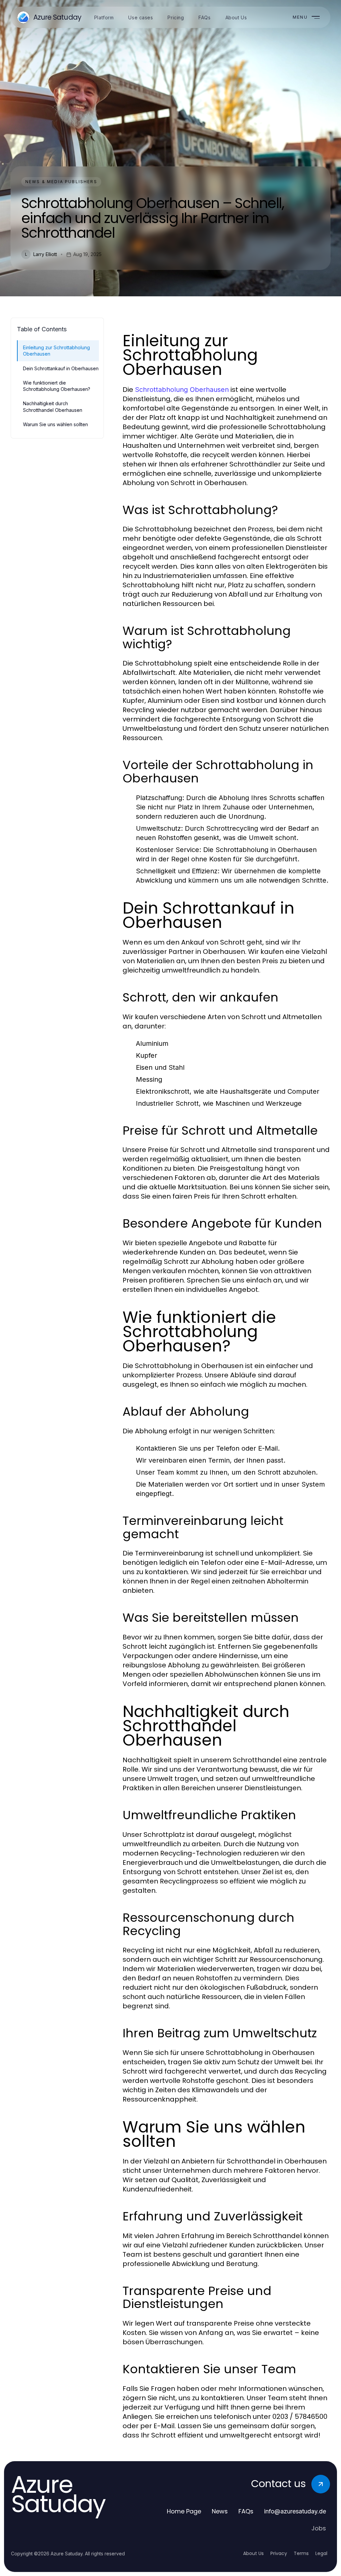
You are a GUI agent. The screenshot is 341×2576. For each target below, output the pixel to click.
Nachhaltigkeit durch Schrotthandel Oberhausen (53, 407)
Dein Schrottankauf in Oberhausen (61, 368)
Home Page (184, 2511)
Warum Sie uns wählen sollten (55, 424)
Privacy (279, 2553)
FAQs (246, 2511)
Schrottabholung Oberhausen (182, 390)
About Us (253, 2553)
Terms (301, 2553)
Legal (321, 2553)
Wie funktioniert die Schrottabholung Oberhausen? (57, 386)
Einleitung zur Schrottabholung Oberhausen (56, 351)
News (220, 2511)
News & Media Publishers (61, 182)
